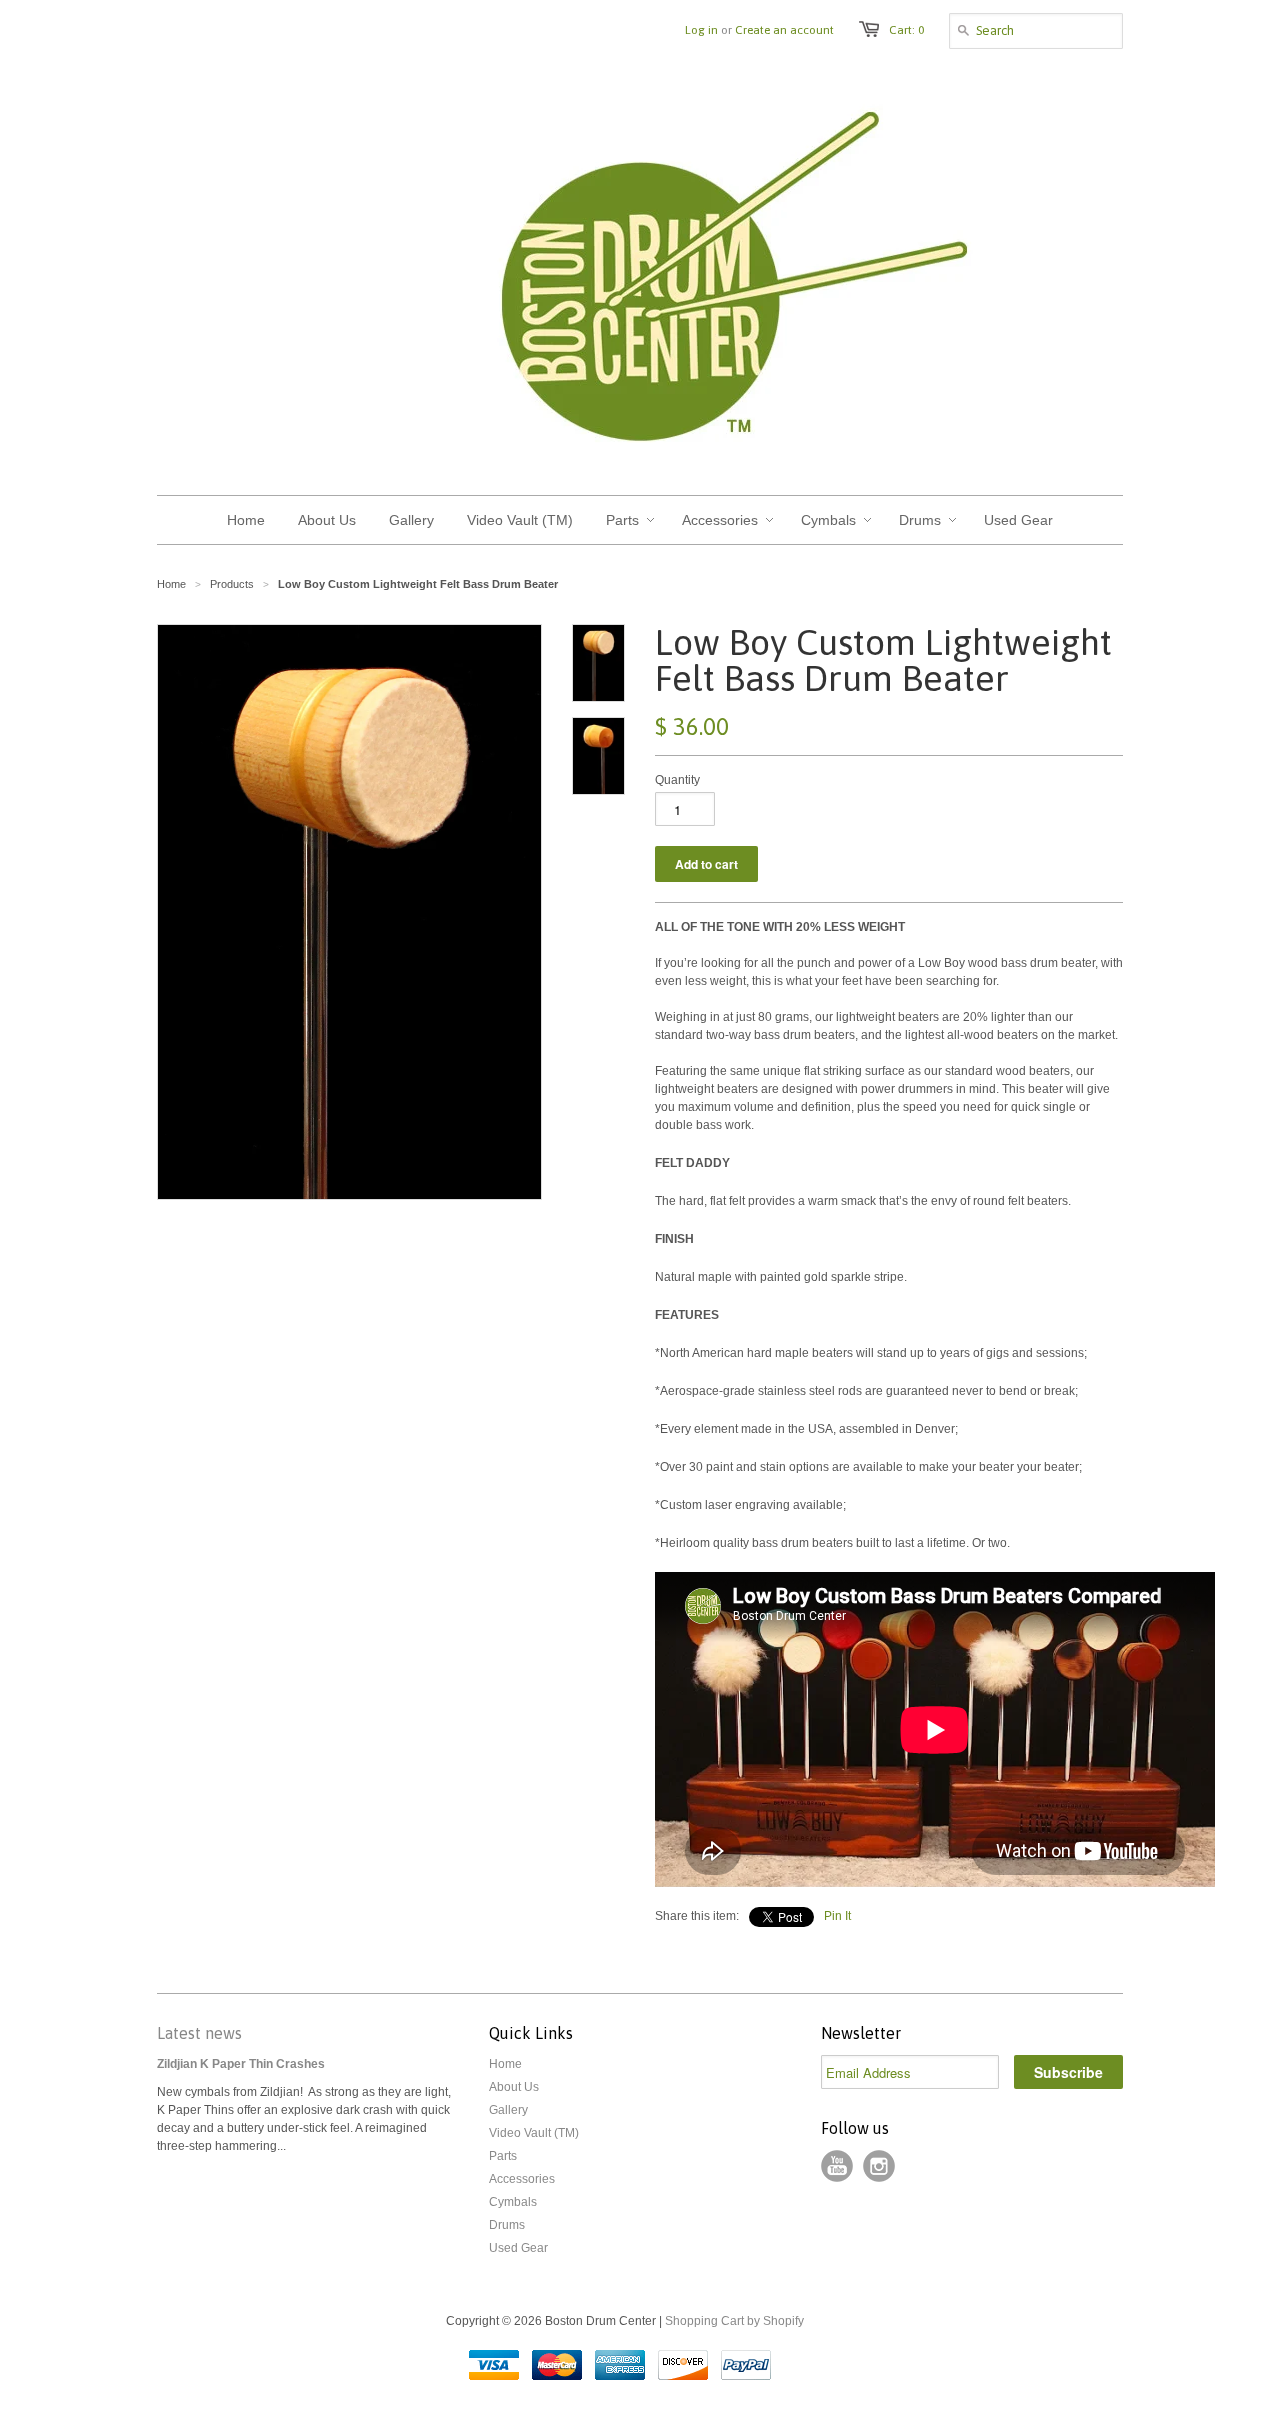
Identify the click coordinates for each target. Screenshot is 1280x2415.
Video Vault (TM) (534, 2133)
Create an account (784, 30)
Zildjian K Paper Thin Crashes (241, 2064)
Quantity (677, 780)
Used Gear (518, 2248)
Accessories (522, 2179)
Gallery (508, 2110)
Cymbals (513, 2202)
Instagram (879, 2166)
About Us (514, 2087)
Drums (507, 2225)
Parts (503, 2156)
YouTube (837, 2166)
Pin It (837, 1916)
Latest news (199, 2033)
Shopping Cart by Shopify (734, 2321)
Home (505, 2064)
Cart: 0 (906, 30)
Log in (701, 30)
